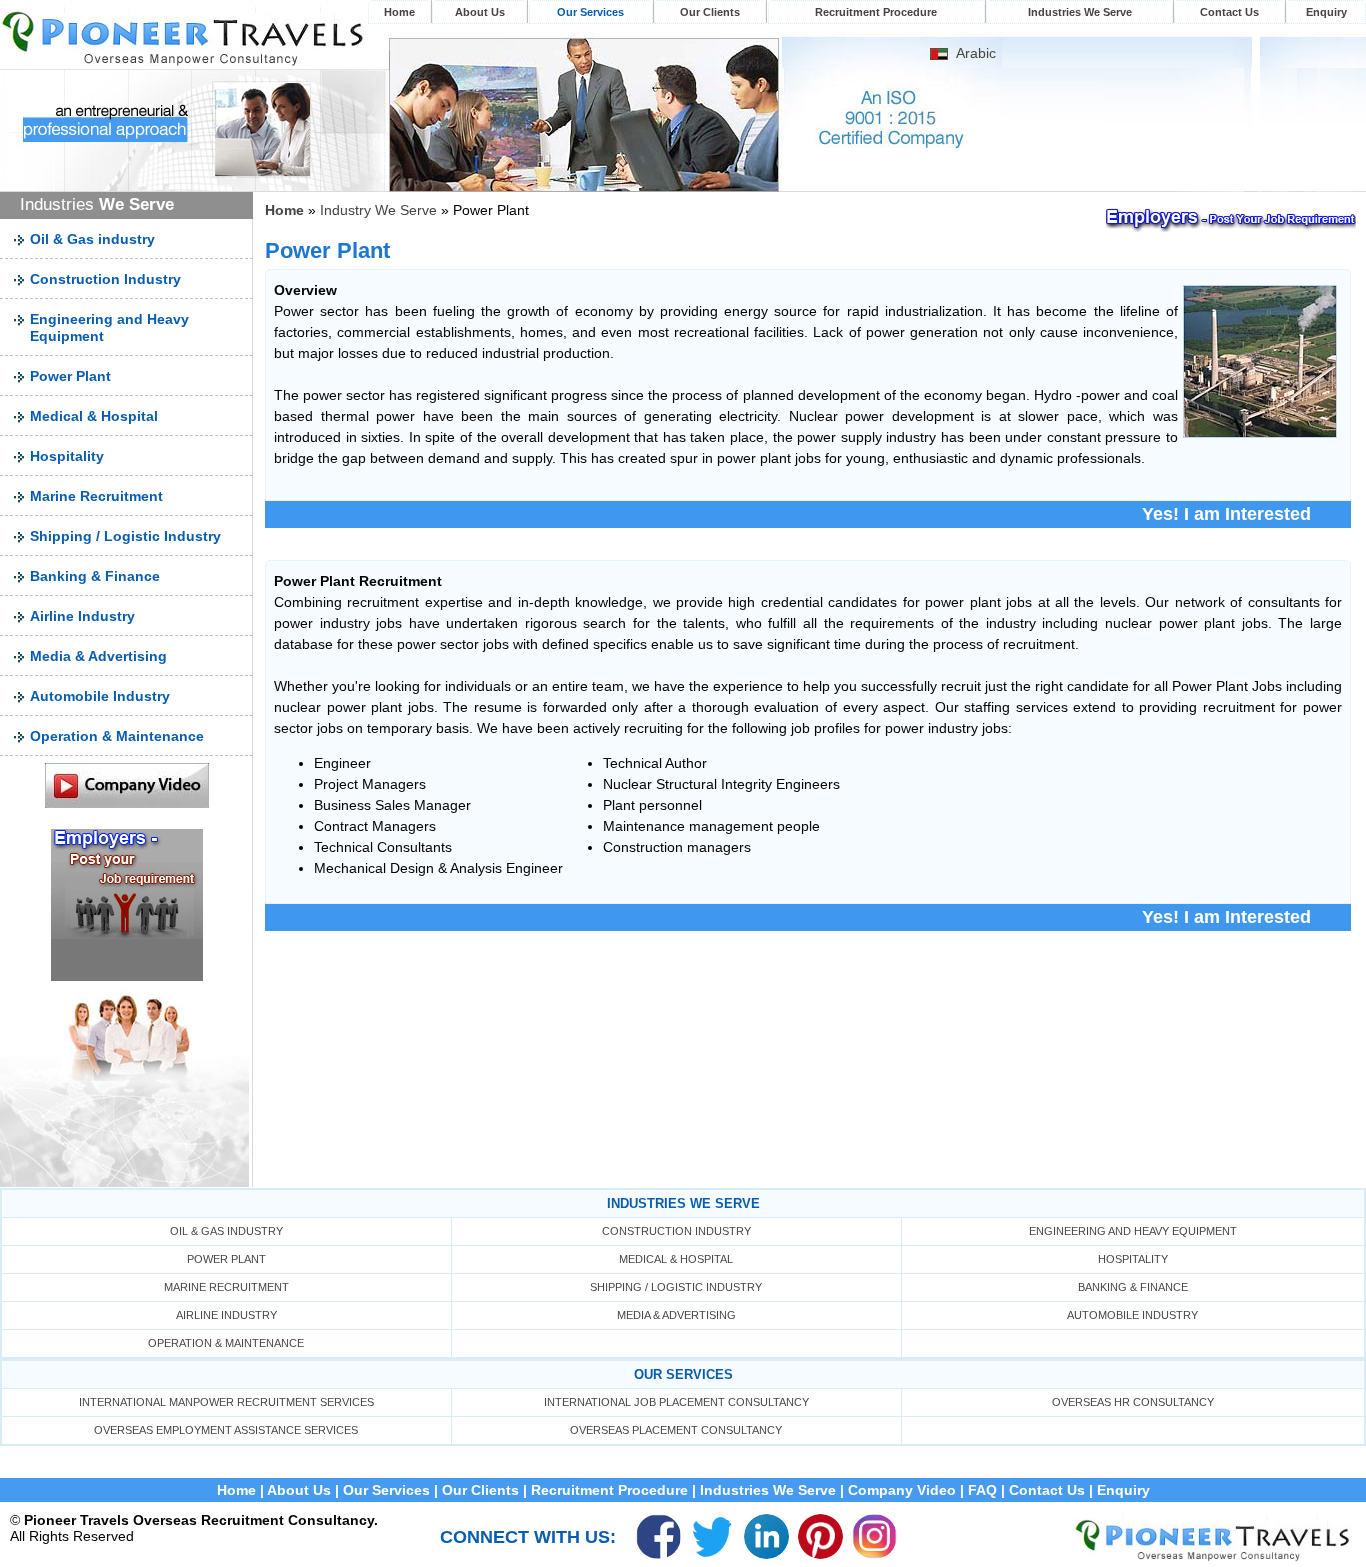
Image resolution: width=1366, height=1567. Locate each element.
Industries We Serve (1080, 12)
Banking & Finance (95, 576)
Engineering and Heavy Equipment (1133, 1231)
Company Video (902, 1490)
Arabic (976, 53)
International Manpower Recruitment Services (226, 1402)
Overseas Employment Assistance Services (226, 1430)
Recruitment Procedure (876, 12)
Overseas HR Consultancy (1133, 1402)
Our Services (590, 12)
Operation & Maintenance (117, 736)
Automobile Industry (100, 696)
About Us (480, 12)
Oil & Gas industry (92, 239)
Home (399, 12)
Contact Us (1229, 12)
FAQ (982, 1490)
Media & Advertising (98, 656)
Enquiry (1326, 12)
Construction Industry (105, 279)
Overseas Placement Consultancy (676, 1430)
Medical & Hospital (94, 416)
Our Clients (710, 12)
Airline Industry (82, 616)
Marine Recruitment (96, 496)
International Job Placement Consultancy (676, 1402)
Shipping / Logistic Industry (125, 536)
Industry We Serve (378, 210)
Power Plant (70, 376)
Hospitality (67, 456)
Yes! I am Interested (1226, 514)
